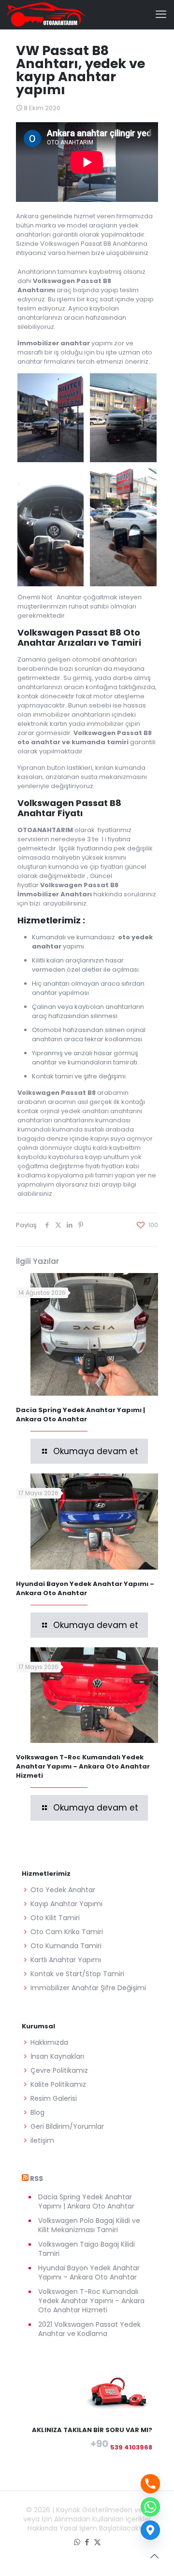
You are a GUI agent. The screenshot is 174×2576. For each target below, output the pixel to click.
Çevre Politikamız (59, 2070)
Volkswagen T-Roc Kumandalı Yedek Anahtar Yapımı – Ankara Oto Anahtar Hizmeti (83, 1766)
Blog (37, 2112)
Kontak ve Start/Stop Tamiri (77, 1974)
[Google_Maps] (150, 2530)
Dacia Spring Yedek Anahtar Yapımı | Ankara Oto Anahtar (80, 1415)
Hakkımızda (49, 2042)
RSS (36, 2179)
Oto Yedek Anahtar (63, 1890)
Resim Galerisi (54, 2098)
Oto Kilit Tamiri (55, 1918)
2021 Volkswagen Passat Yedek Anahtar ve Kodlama (89, 2329)
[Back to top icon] (154, 2556)
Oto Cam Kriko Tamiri (67, 1932)
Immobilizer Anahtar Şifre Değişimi (88, 1988)
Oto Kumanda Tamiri (66, 1946)
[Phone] (150, 2484)
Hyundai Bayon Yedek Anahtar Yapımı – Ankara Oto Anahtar (85, 1588)
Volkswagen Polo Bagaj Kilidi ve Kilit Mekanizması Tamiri (89, 2225)
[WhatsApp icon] (77, 2542)
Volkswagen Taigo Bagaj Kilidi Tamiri (87, 2249)
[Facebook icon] (87, 2542)
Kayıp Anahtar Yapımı (66, 1904)
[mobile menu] (161, 14)
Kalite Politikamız (58, 2084)
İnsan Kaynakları (57, 2056)
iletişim (42, 2140)
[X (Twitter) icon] (97, 2542)
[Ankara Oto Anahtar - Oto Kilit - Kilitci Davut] (46, 14)
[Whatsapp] (150, 2507)
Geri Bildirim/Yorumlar (67, 2126)
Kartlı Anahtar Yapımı (66, 1960)
